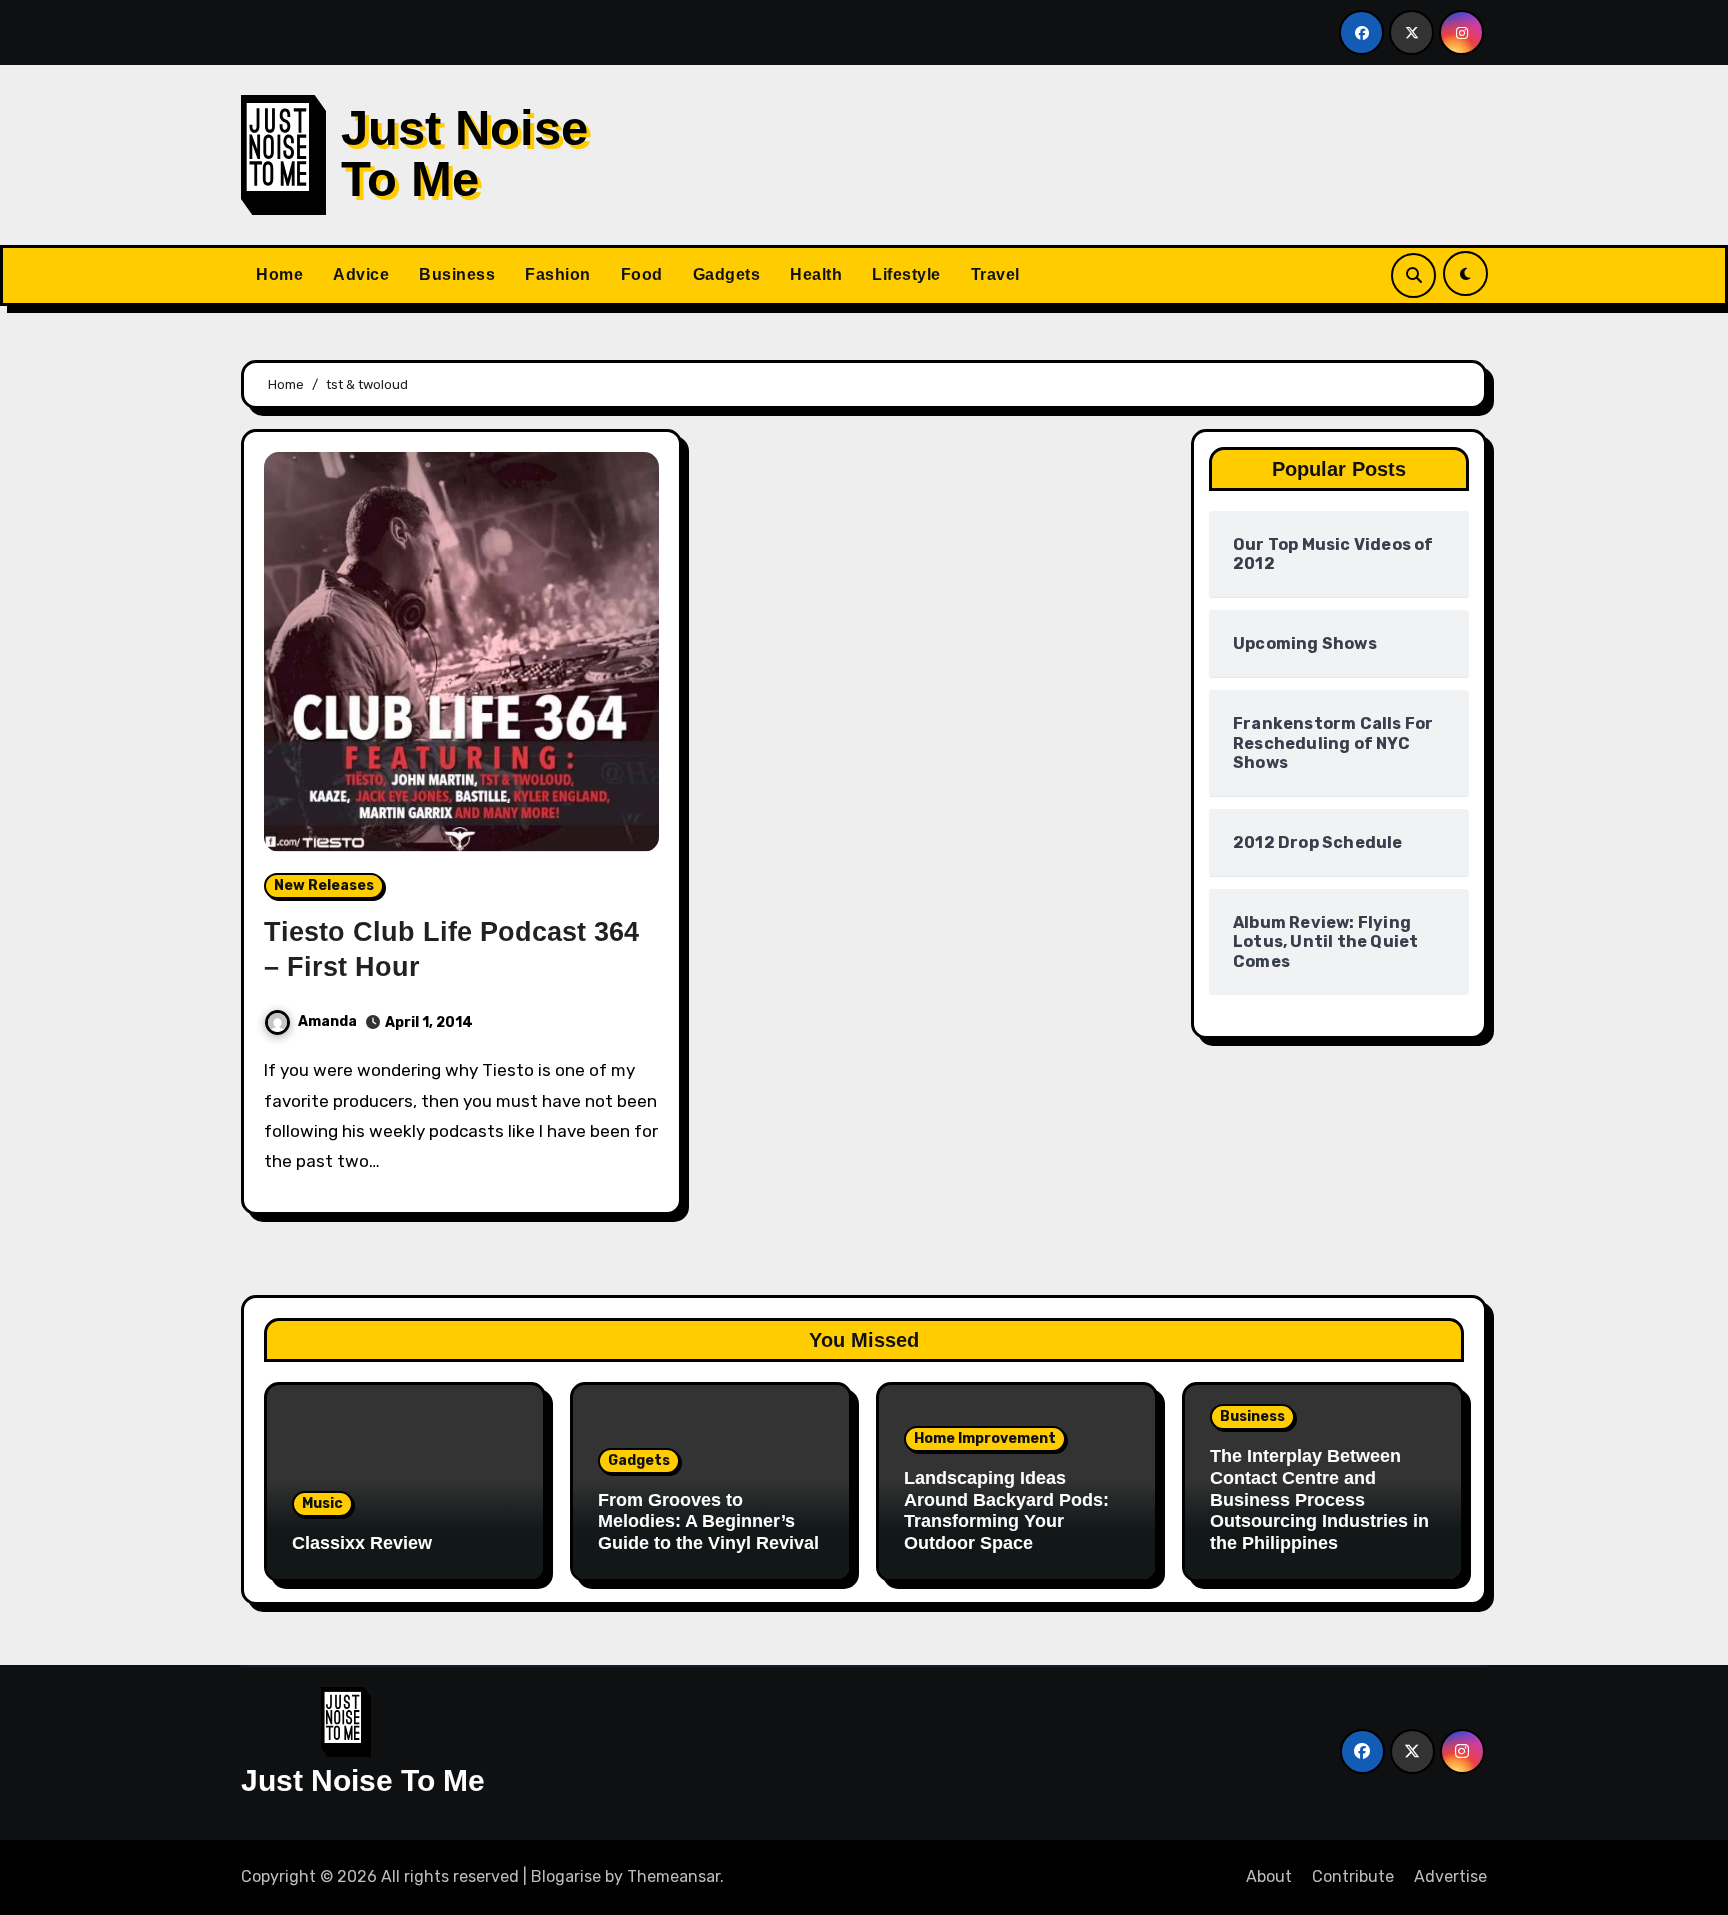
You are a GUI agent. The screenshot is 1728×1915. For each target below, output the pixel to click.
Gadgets (727, 274)
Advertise (1450, 1876)
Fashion (558, 274)
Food (642, 274)
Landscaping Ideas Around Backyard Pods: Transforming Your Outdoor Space (1006, 1510)
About (1269, 1876)
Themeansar (673, 1876)
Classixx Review (362, 1543)
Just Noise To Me (464, 153)
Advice (361, 274)
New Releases (324, 885)
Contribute (1353, 1876)
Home (279, 274)
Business (457, 274)
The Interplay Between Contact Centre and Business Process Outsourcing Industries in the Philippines (1319, 1499)
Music (322, 1503)
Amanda (327, 1021)
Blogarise (566, 1876)
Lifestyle (906, 274)
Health (816, 274)
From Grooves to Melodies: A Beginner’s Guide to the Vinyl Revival (708, 1521)
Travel (995, 274)
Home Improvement (985, 1438)
